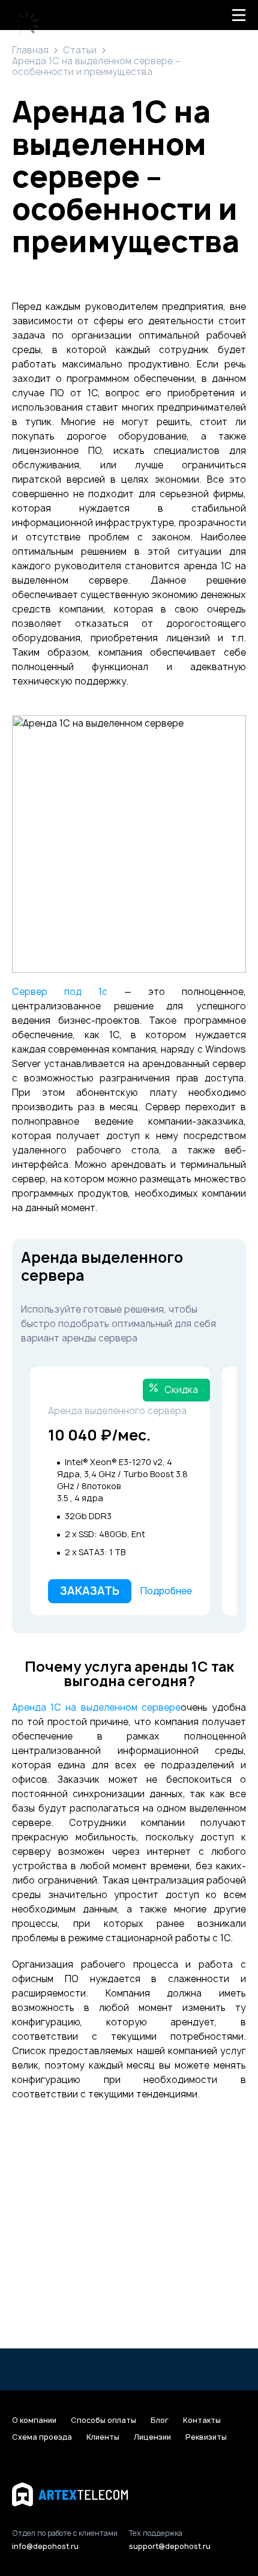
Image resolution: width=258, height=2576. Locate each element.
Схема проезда (42, 2437)
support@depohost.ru (170, 2546)
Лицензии (152, 2437)
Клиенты (103, 2437)
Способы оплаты (103, 2420)
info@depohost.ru (45, 2546)
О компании (34, 2420)
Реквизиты (206, 2437)
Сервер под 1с (60, 992)
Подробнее (166, 1591)
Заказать (90, 1591)
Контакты (202, 2420)
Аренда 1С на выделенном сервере (96, 1707)
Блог (160, 2420)
